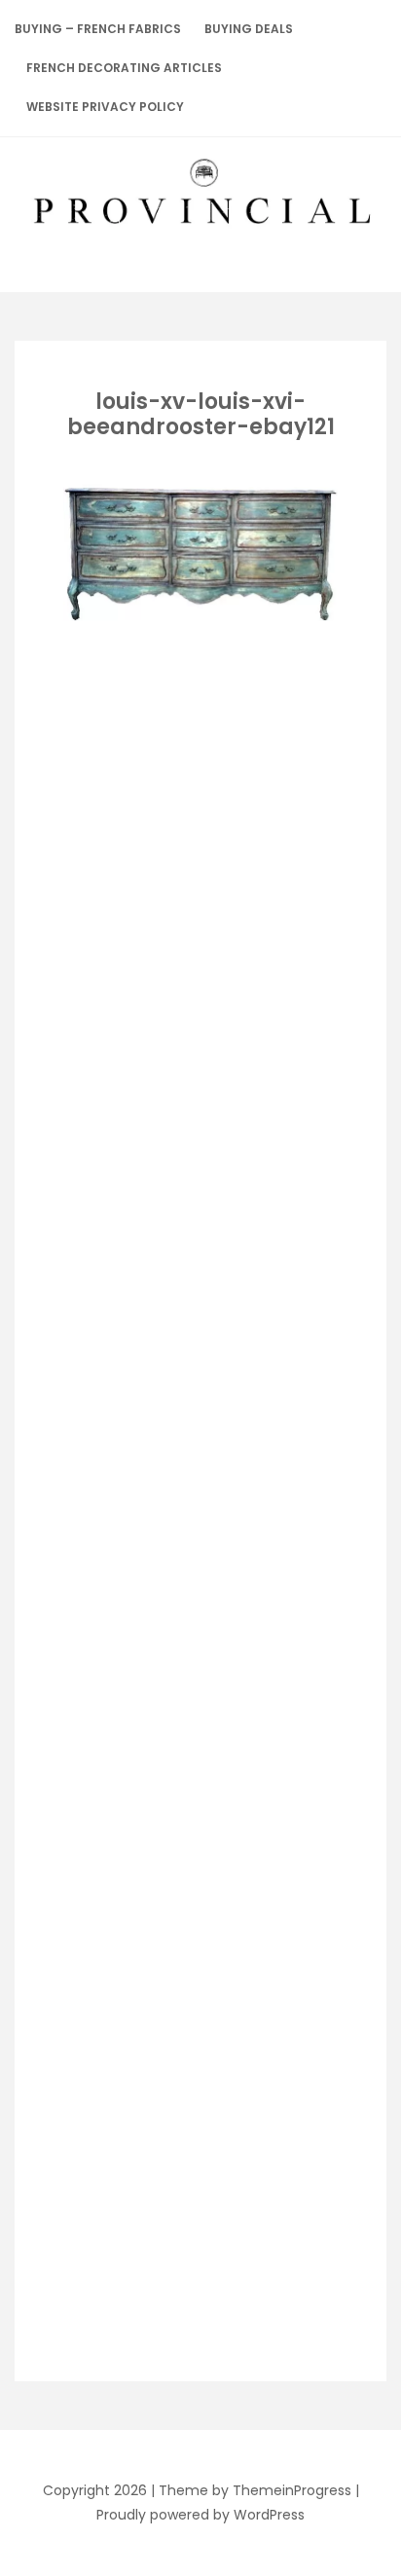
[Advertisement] (227, 769)
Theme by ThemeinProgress (255, 2490)
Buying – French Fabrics (98, 29)
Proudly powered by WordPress (200, 2515)
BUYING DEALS (249, 29)
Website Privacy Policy (105, 107)
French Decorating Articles (124, 68)
